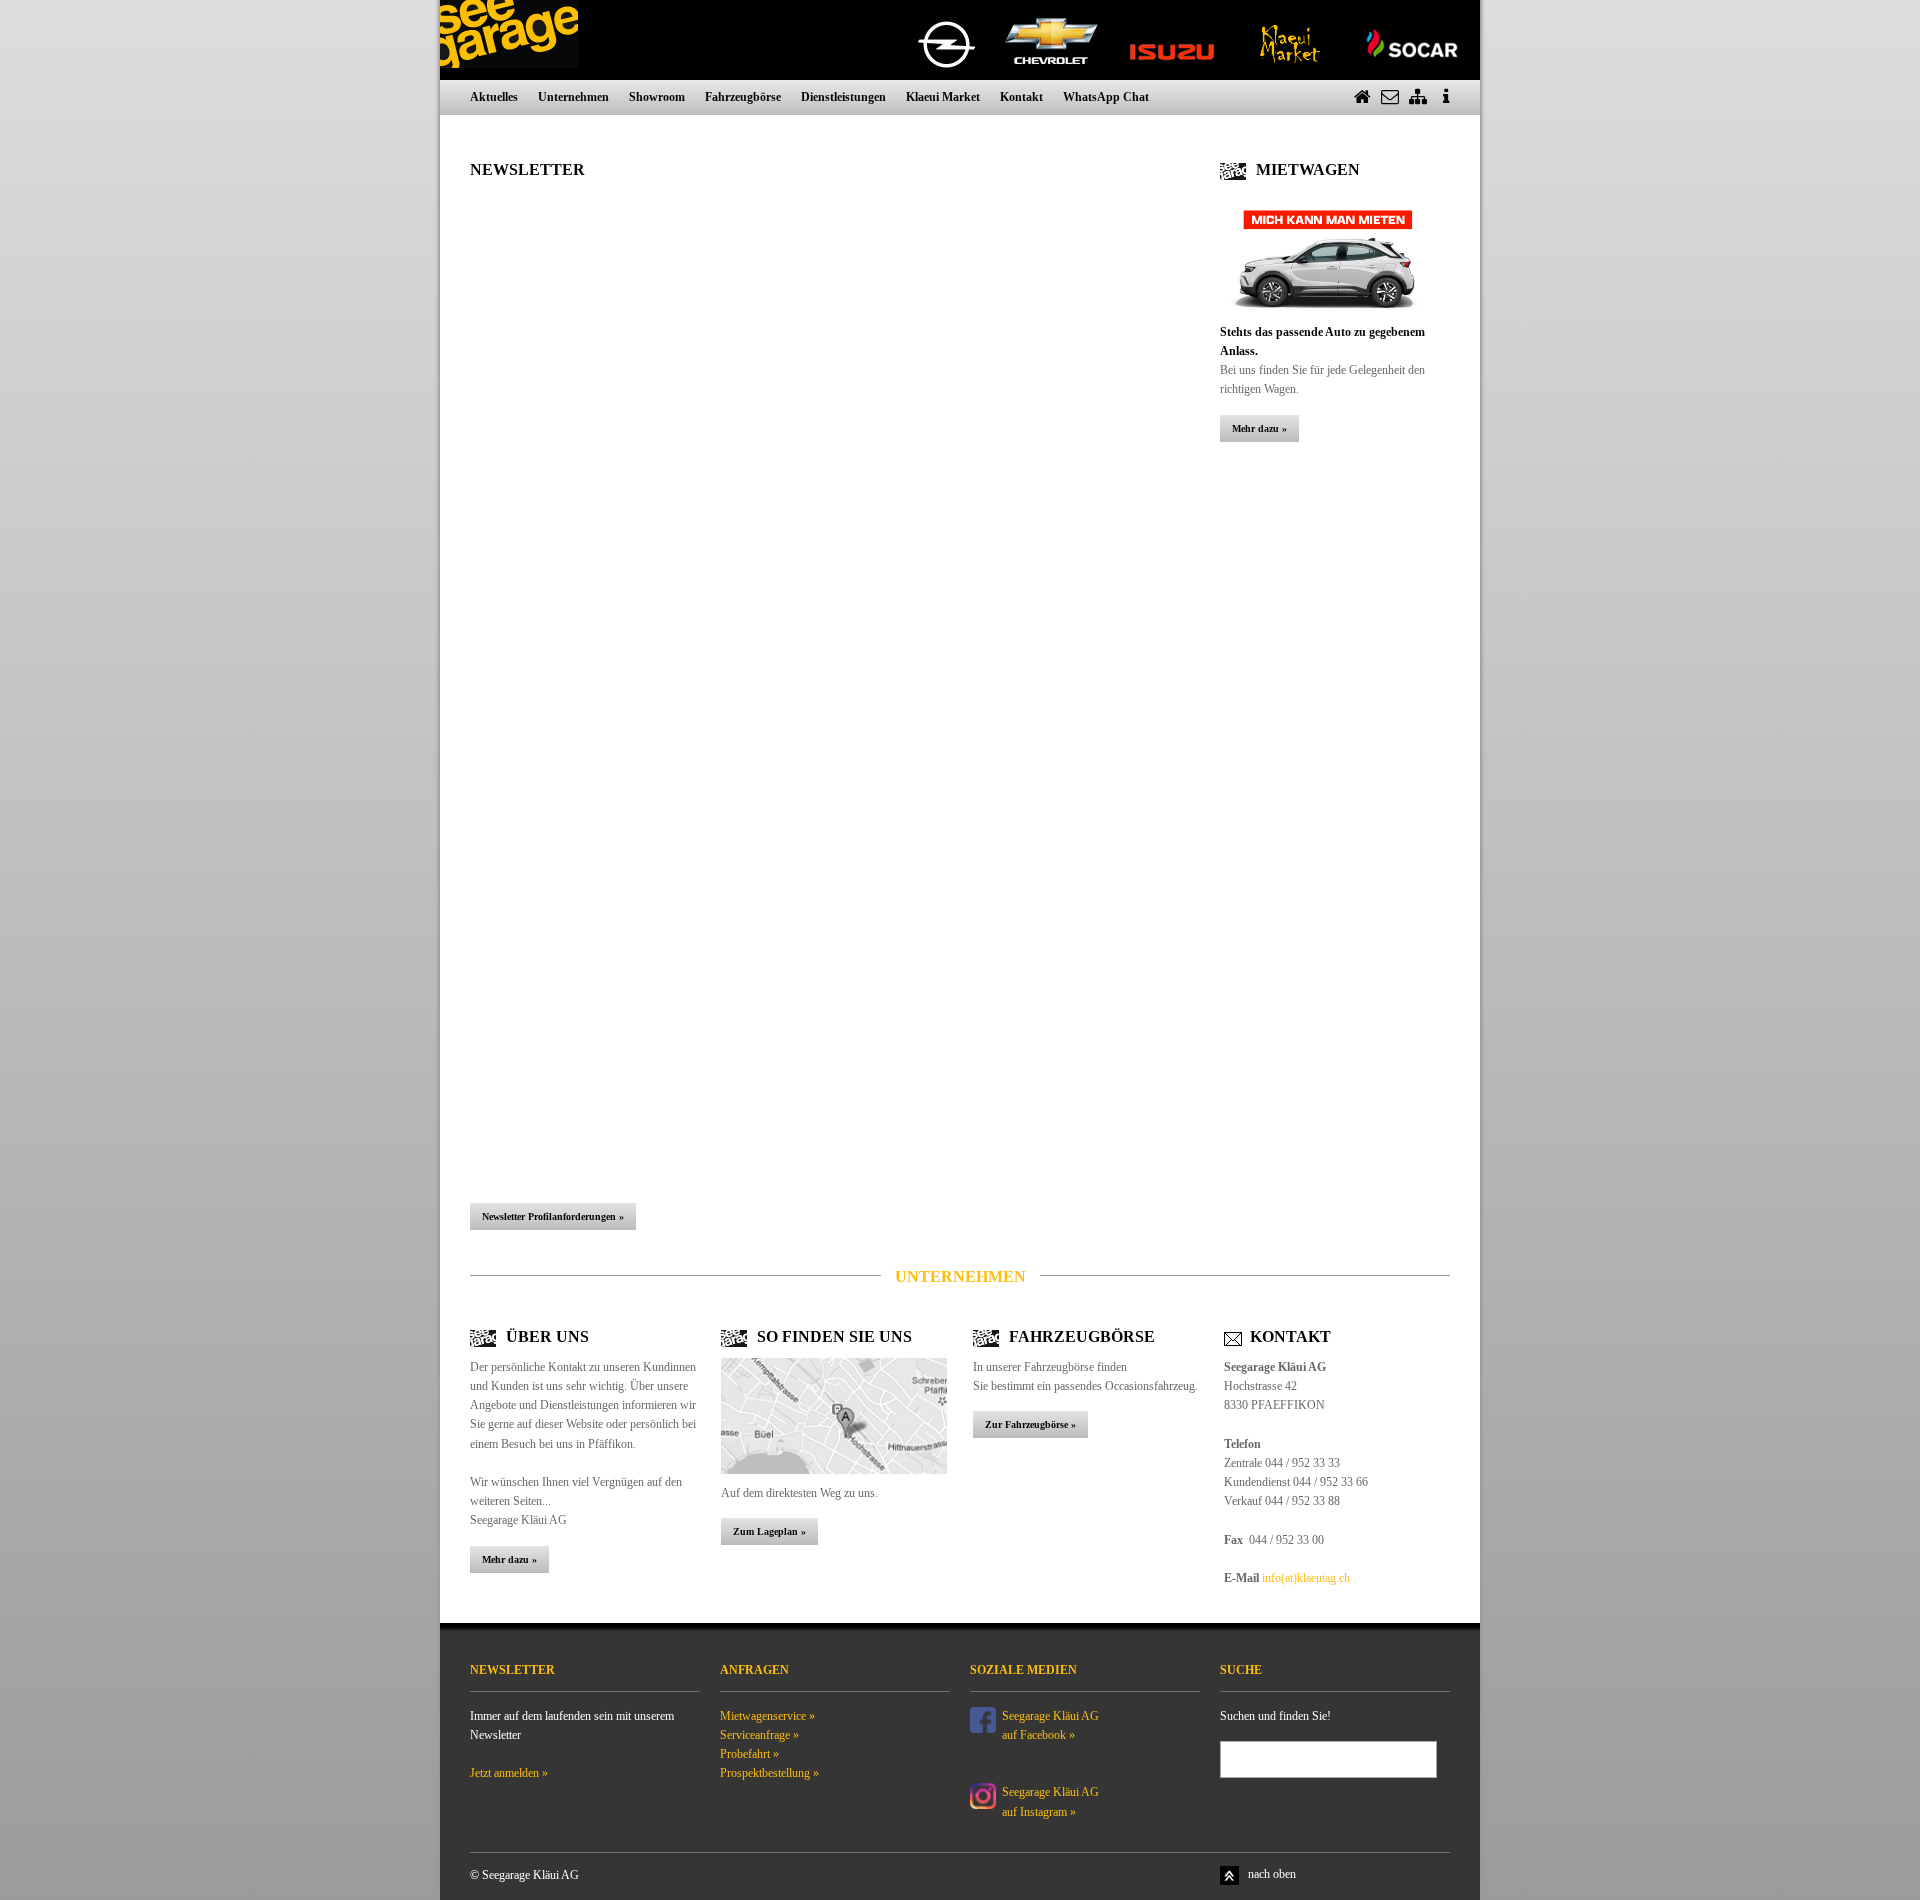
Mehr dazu (1255, 428)
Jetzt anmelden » (509, 1773)
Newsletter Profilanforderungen (549, 1216)
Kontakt (1021, 97)
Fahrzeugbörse (743, 97)
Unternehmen (573, 97)
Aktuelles (494, 97)
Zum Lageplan (765, 1531)
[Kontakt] (1390, 97)
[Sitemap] (1418, 97)
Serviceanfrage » (759, 1735)
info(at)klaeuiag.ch (1306, 1578)
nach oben (1272, 1874)
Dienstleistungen (843, 97)
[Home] (1362, 97)
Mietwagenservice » (767, 1716)
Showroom (657, 97)
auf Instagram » (1039, 1812)
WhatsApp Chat (1106, 97)
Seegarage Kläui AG (1052, 1792)
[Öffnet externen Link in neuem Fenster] (983, 1718)
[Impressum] (1446, 97)
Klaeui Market (943, 97)
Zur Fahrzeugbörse (1028, 1424)
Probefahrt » (749, 1754)
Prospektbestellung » (769, 1773)
